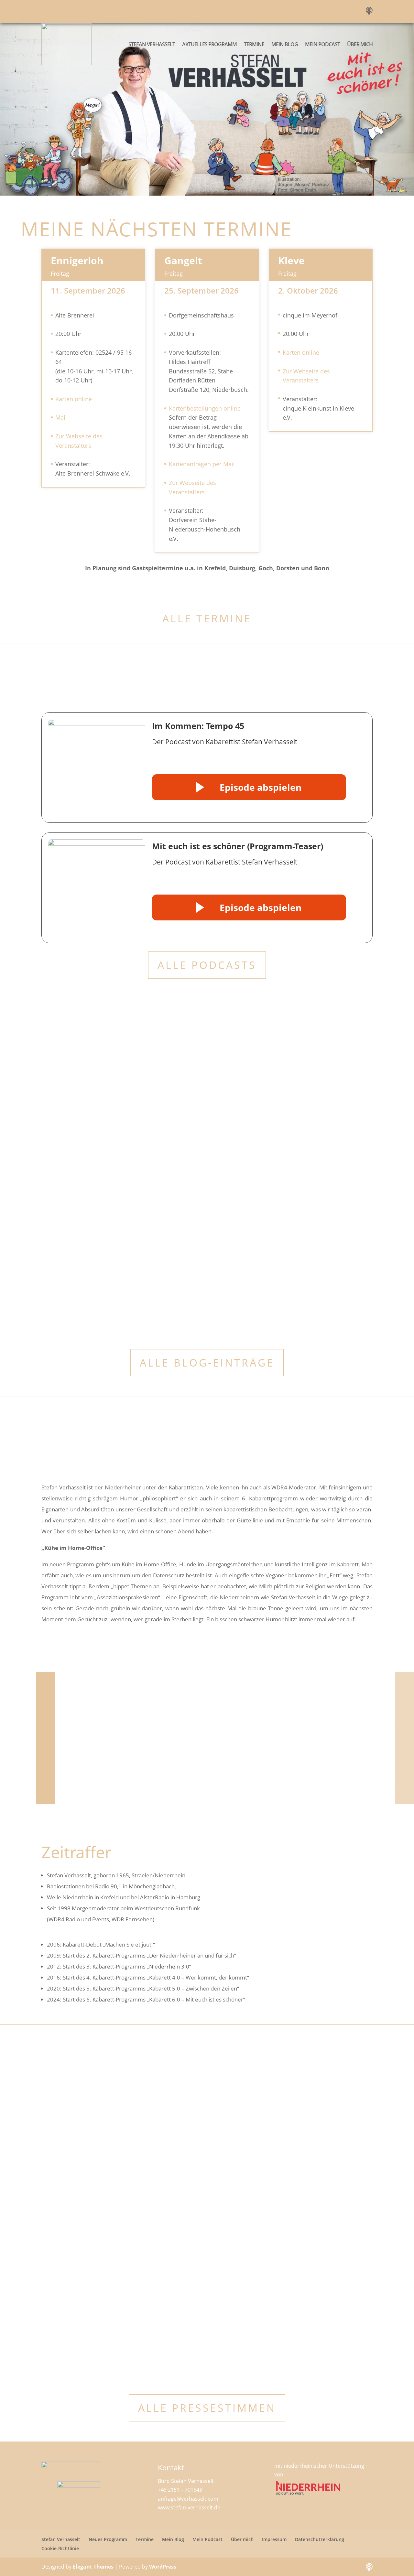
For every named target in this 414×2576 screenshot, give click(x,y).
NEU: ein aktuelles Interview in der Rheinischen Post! (133, 1206)
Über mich (360, 44)
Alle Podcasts (207, 965)
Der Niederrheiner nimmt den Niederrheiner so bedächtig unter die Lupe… (149, 2127)
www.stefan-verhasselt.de (189, 2507)
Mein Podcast (322, 44)
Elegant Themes (93, 2567)
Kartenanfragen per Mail (202, 464)
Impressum (274, 2539)
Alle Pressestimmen (207, 2408)
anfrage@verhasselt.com (188, 2499)
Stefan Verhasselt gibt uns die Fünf (95, 2322)
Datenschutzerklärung (320, 2539)
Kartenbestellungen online (205, 408)
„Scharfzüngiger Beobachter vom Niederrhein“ (122, 1117)
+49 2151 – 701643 (180, 2490)
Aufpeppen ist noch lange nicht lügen (99, 2225)
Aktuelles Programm (209, 44)
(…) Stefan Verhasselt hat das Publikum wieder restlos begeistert (155, 1295)
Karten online (74, 399)
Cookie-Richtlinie (60, 2548)
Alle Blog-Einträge (207, 1363)
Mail (61, 417)
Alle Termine (207, 618)
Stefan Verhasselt (152, 44)
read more (60, 1140)
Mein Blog (285, 44)
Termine (254, 44)
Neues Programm (108, 2539)
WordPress (163, 2567)
